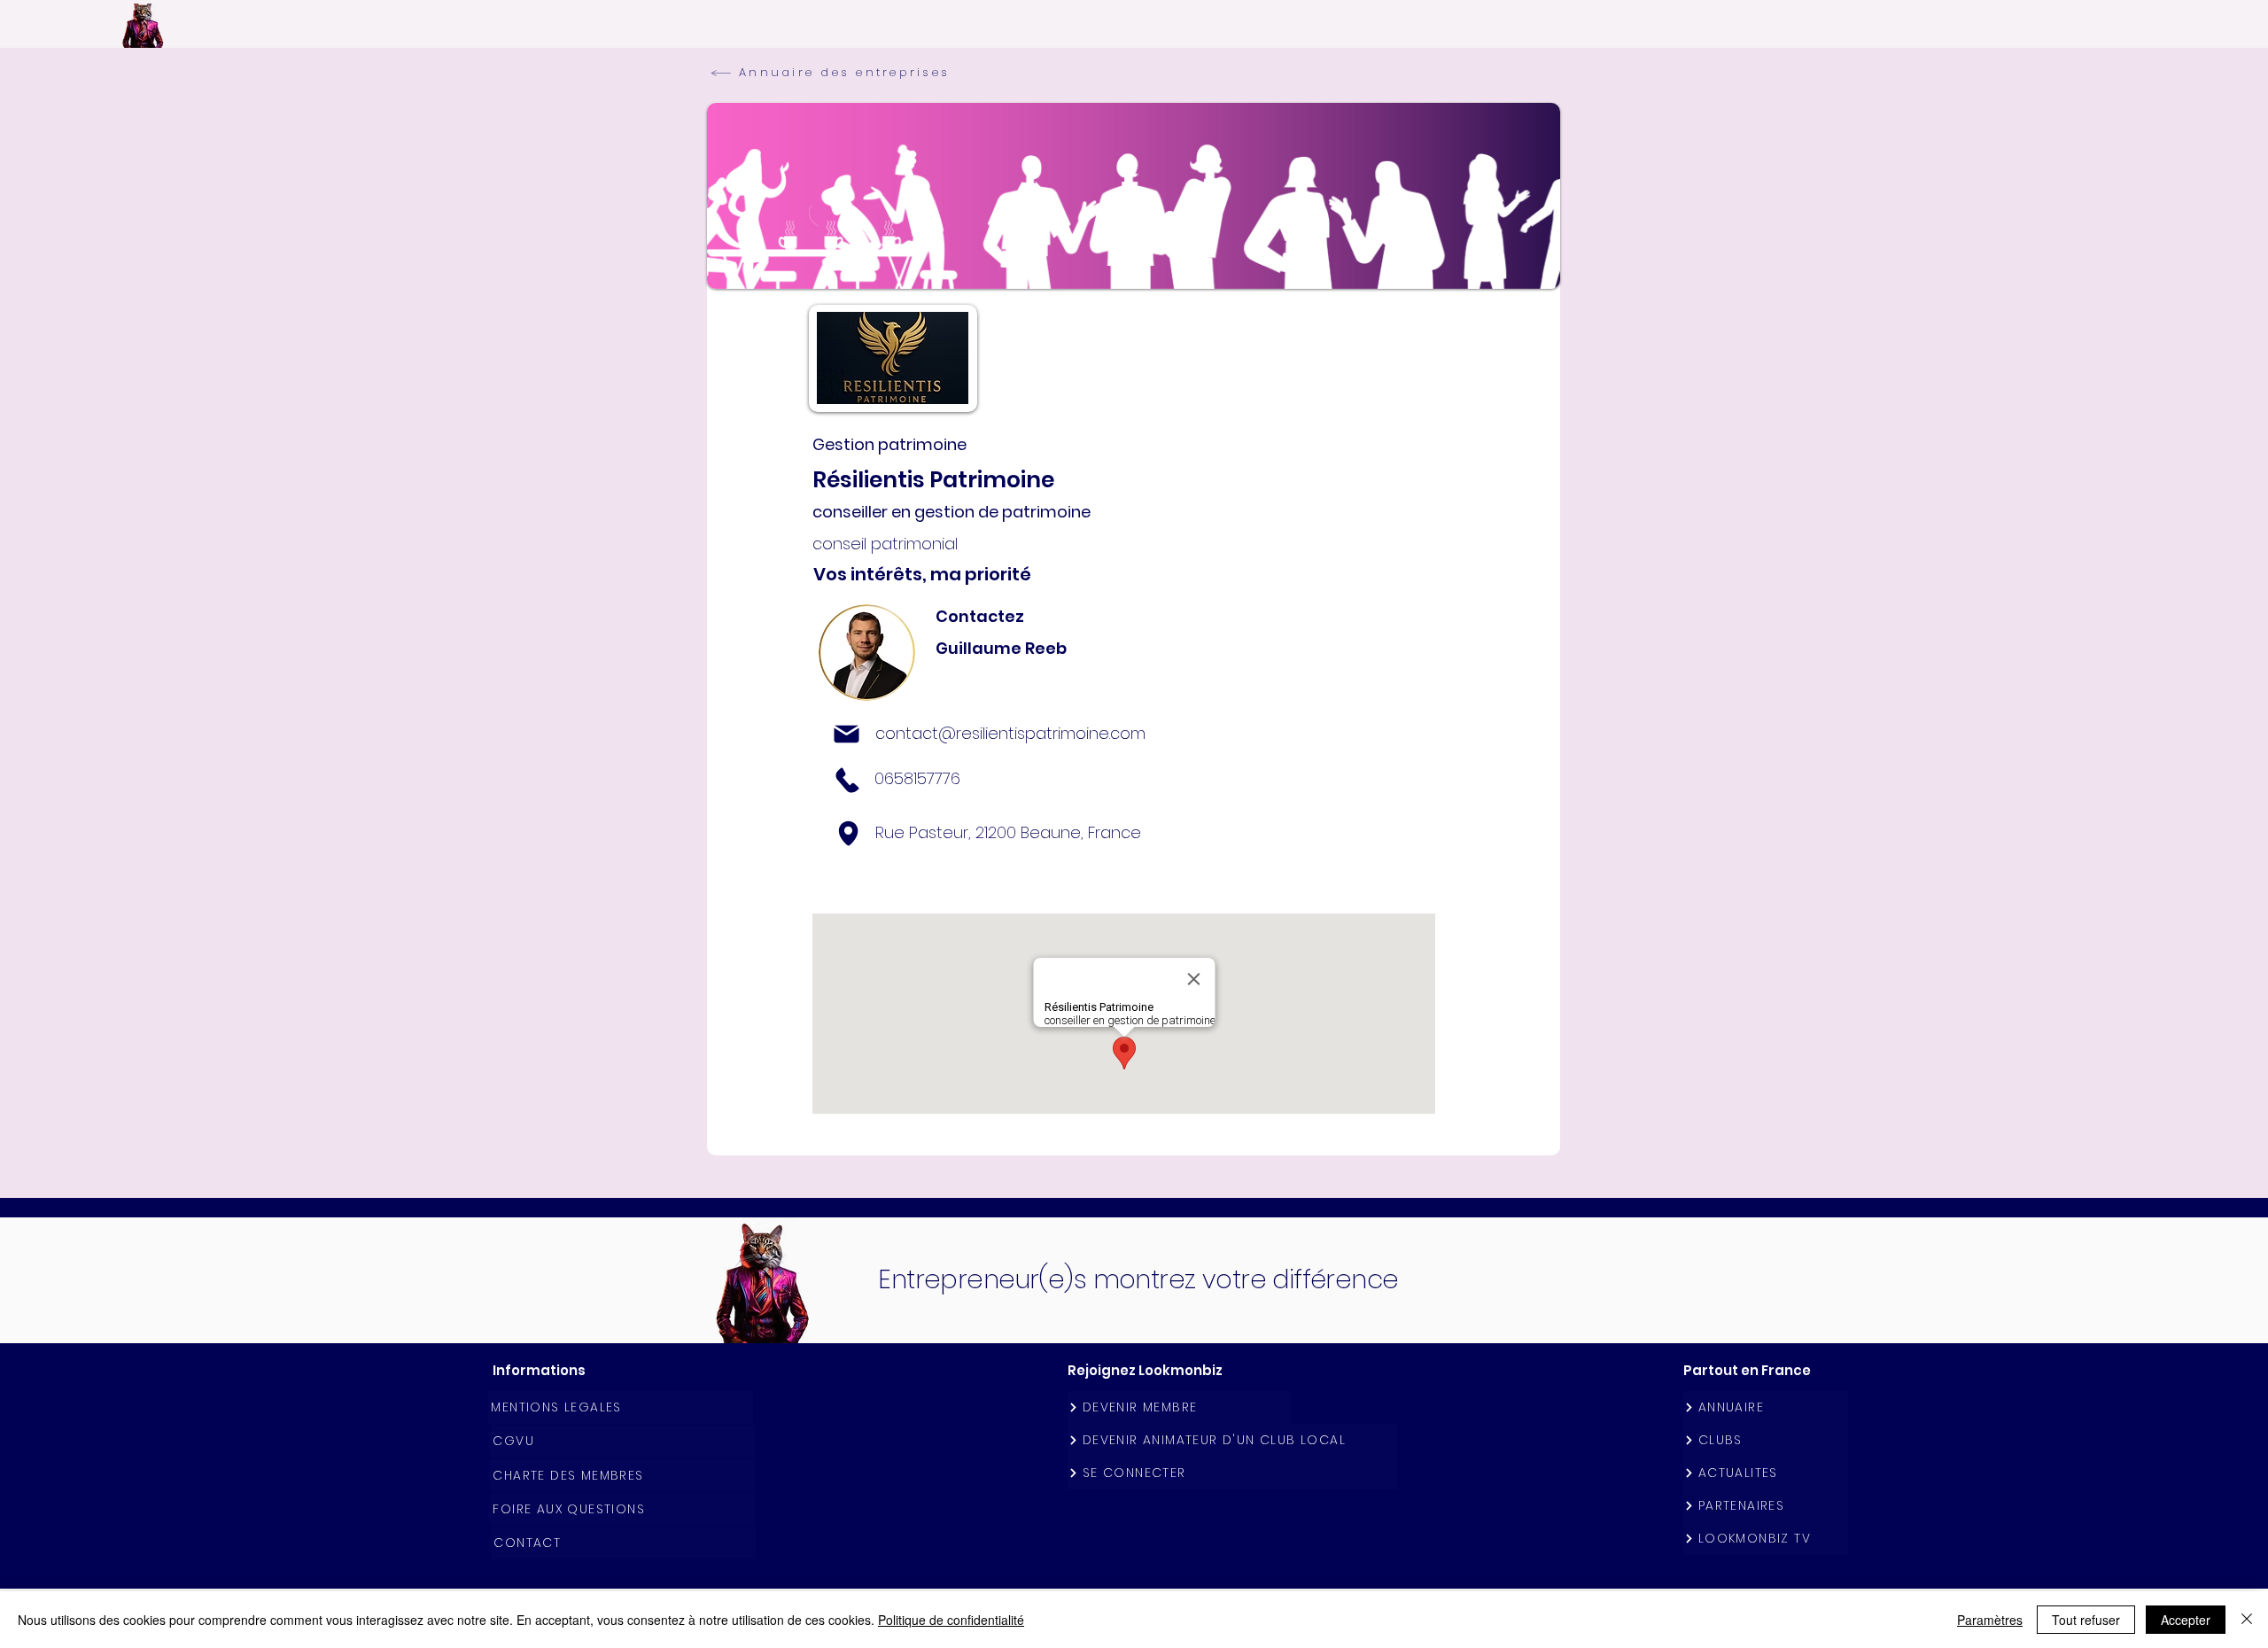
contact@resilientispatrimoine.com (1010, 733)
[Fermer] (2247, 1620)
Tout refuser (2086, 1620)
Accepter (2186, 1620)
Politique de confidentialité (951, 1620)
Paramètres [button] (1990, 1620)
